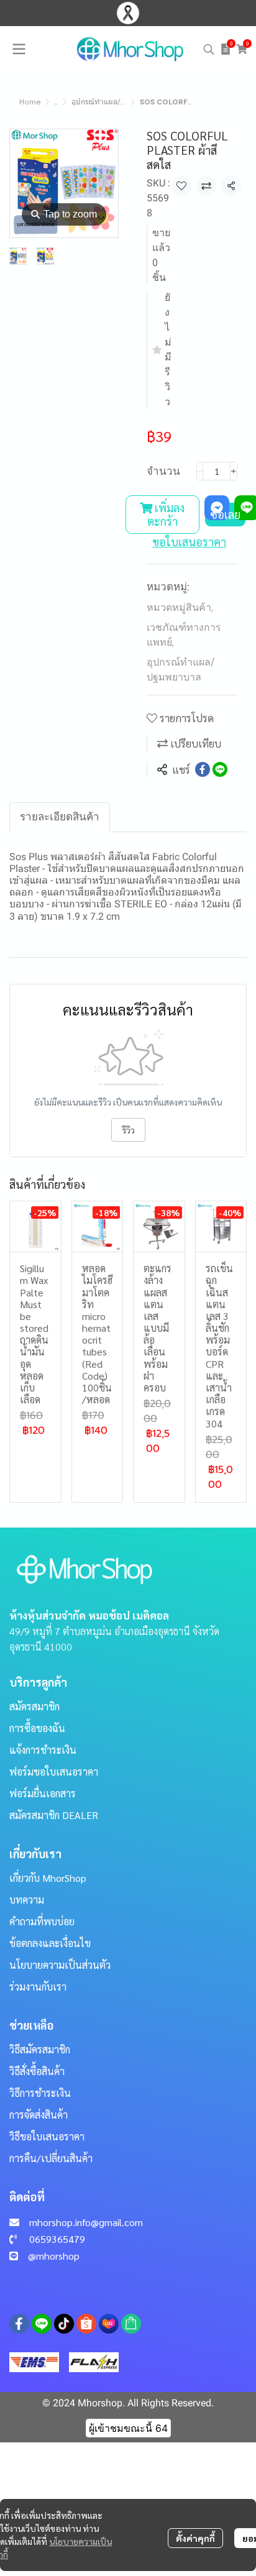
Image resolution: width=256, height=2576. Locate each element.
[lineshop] (131, 2324)
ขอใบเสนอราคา (189, 542)
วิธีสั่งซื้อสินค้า (37, 2071)
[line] (42, 2324)
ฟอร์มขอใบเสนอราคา (54, 1772)
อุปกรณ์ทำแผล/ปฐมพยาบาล (116, 102)
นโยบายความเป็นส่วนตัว (60, 1965)
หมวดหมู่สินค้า (180, 607)
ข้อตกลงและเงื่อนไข (50, 1943)
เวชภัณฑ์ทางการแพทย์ (184, 635)
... (56, 102)
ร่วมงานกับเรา (38, 1987)
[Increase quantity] (234, 471)
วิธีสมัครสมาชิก (40, 2049)
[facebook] (19, 2324)
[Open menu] (19, 49)
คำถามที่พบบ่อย (42, 1921)
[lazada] (109, 2324)
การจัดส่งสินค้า (39, 2115)
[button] (209, 49)
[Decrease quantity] (200, 471)
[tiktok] (64, 2324)
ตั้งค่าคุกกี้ (195, 2538)
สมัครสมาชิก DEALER (54, 1815)
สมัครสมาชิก (34, 1706)
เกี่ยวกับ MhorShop (48, 1878)
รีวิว (128, 1130)
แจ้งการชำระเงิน (43, 1750)
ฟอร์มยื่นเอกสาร (43, 1793)
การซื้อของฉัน (37, 1728)
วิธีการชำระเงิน (40, 2093)
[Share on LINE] (220, 769)
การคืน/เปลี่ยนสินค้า (51, 2158)
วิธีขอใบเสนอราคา (47, 2136)
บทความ (27, 1900)
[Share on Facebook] (203, 769)
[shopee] (86, 2324)
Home (30, 102)
